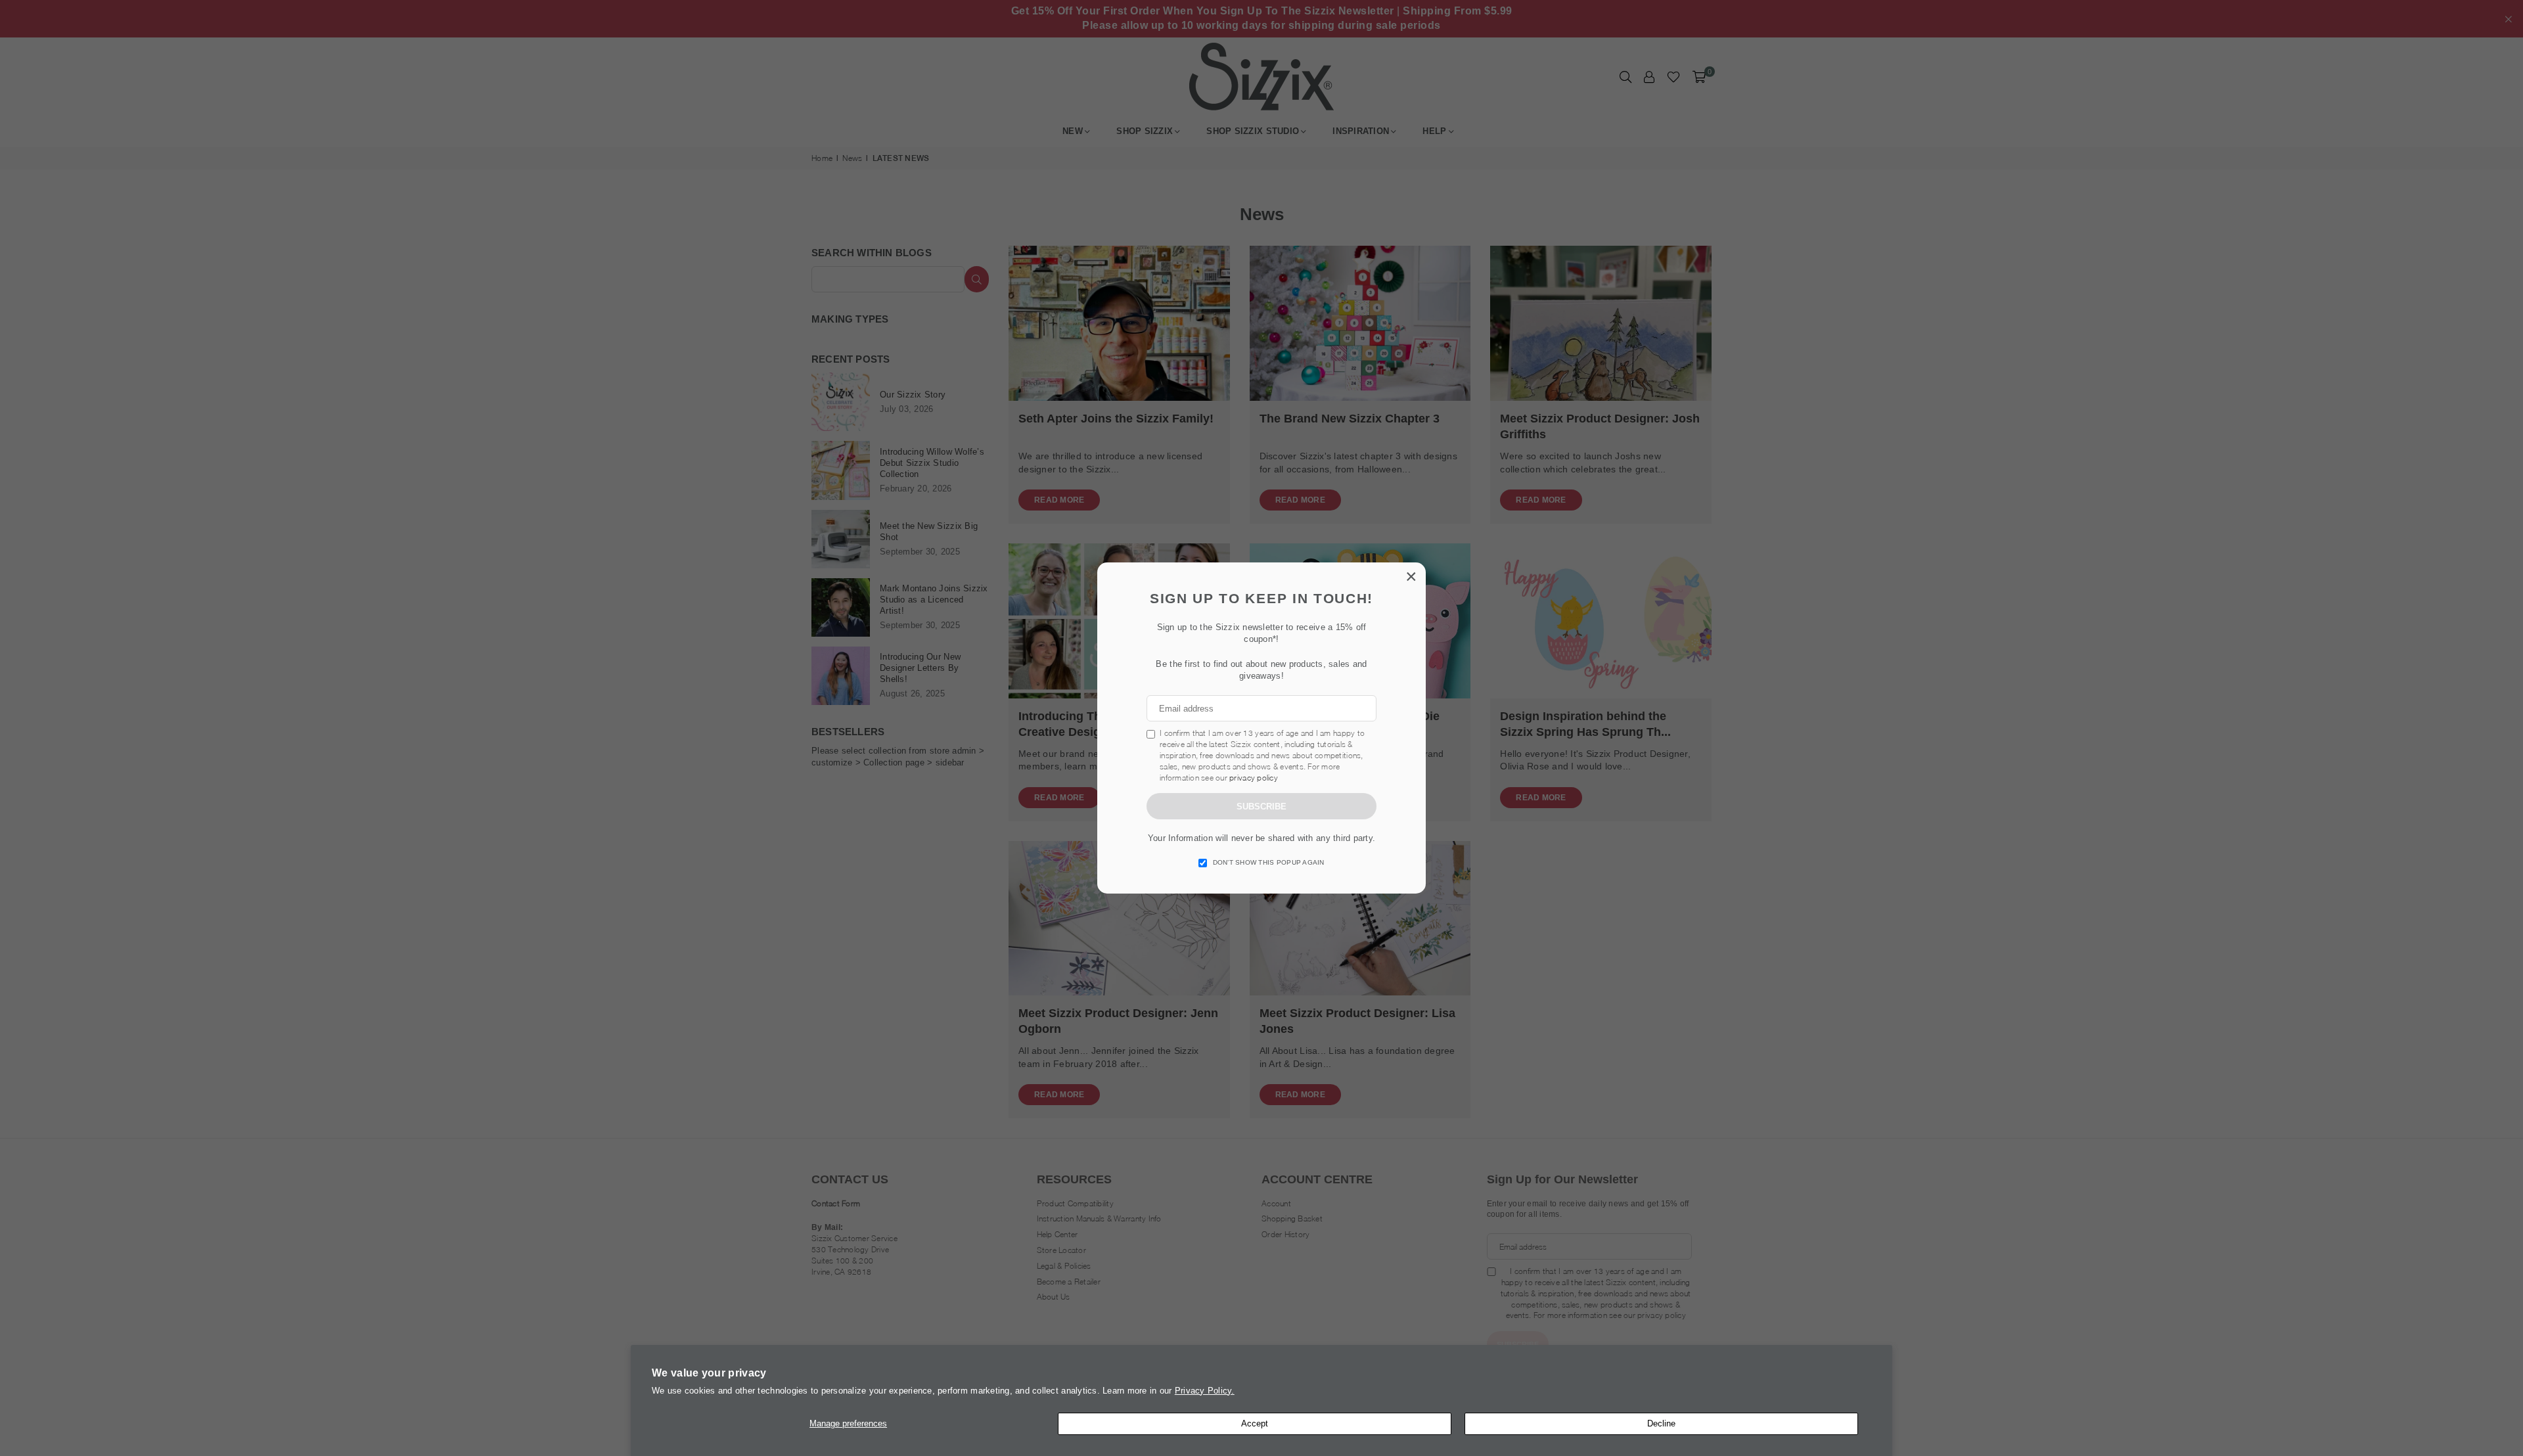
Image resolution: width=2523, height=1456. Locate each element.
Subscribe (1261, 807)
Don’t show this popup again (1269, 862)
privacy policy (1254, 778)
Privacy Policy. (1205, 1391)
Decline (1661, 1423)
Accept (1255, 1423)
